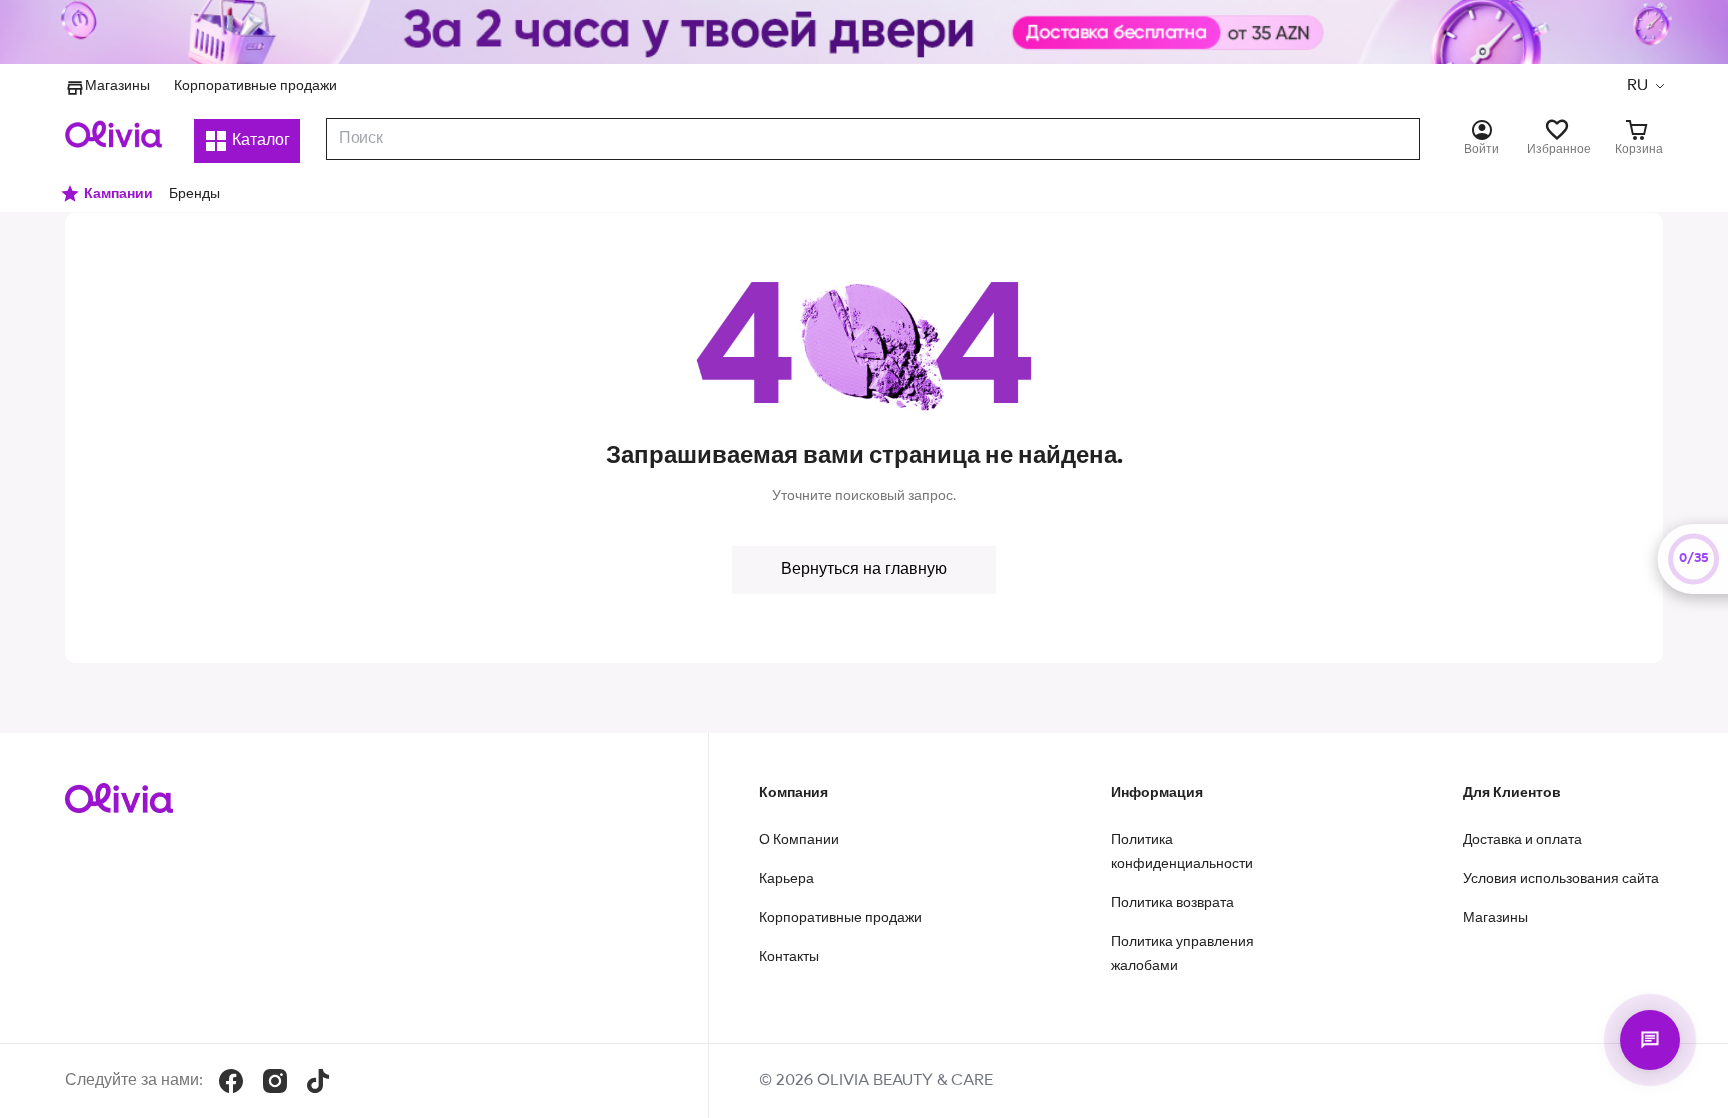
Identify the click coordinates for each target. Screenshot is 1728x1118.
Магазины (117, 86)
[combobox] (873, 139)
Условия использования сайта (1561, 879)
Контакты (789, 957)
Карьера (786, 879)
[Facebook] (231, 1081)
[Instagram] (275, 1081)
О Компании (799, 840)
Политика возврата (1172, 903)
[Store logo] (113, 134)
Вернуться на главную (864, 570)
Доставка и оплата (1522, 840)
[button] (1645, 86)
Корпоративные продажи (255, 86)
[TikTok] (318, 1081)
